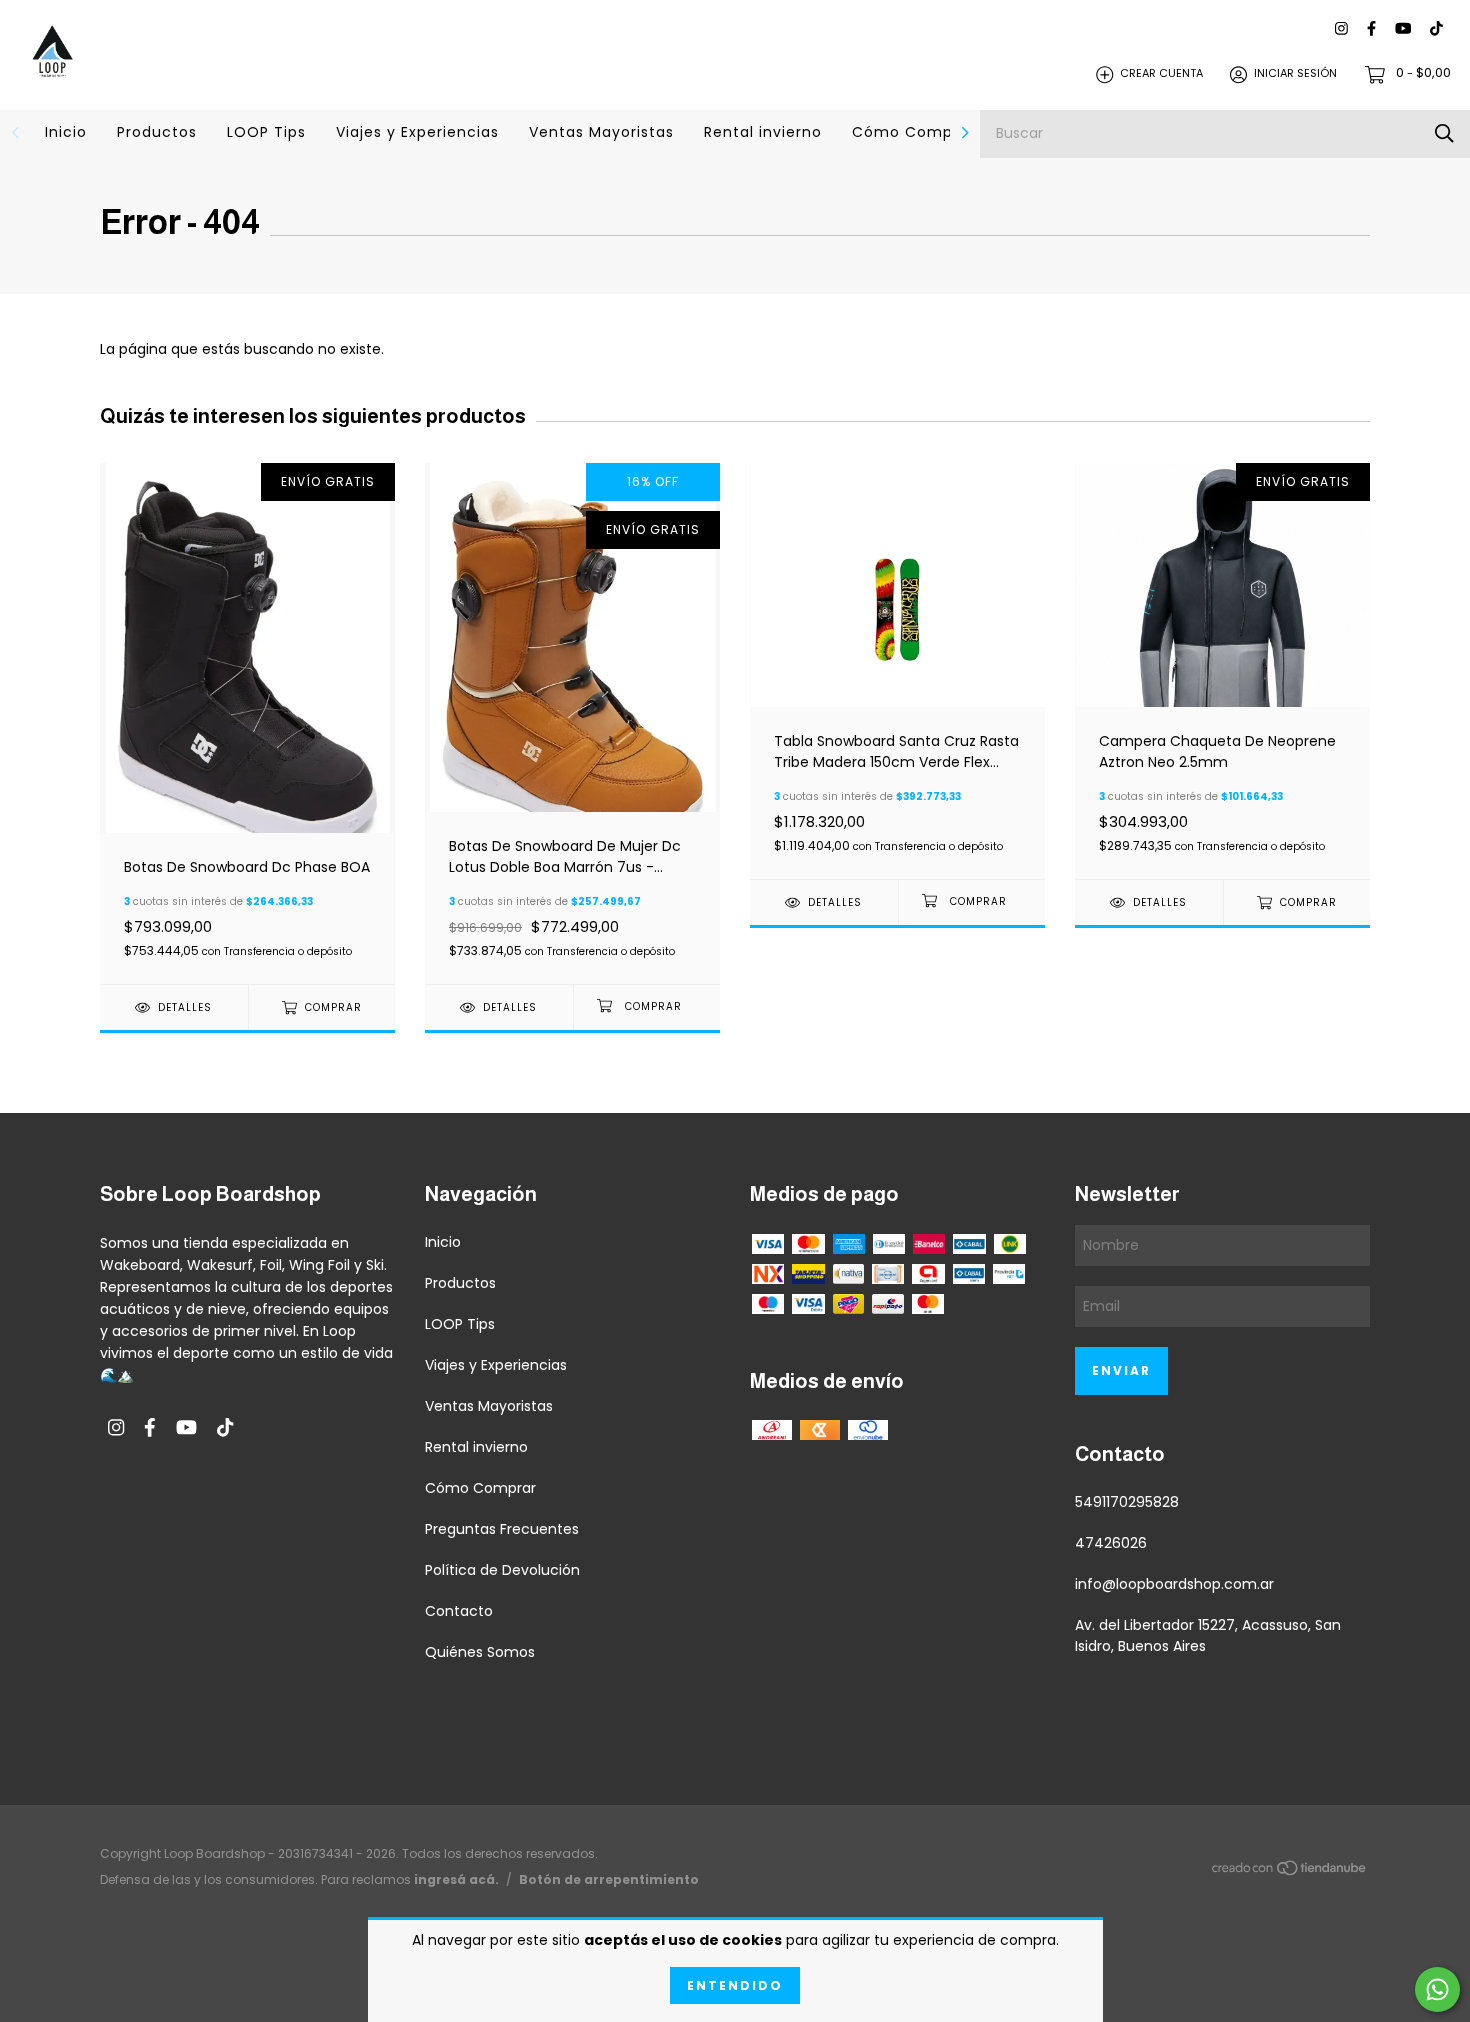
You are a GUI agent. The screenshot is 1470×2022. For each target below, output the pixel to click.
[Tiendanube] (1290, 1871)
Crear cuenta (1161, 74)
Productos (157, 132)
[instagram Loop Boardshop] (1341, 29)
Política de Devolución (502, 1570)
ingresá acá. (456, 1879)
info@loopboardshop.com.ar (1174, 1584)
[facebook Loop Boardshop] (1371, 29)
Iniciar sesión (1295, 74)
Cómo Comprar (913, 132)
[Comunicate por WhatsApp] (1437, 1989)
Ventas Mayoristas (601, 132)
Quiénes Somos (480, 1652)
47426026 (1111, 1543)
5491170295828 (1127, 1502)
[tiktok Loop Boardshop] (1436, 29)
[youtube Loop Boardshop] (1403, 29)
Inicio (66, 132)
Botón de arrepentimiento (609, 1879)
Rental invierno (763, 132)
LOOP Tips (266, 132)
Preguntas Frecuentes (502, 1529)
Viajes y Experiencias (417, 132)
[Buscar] (1444, 133)
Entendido (735, 1985)
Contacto (459, 1611)
